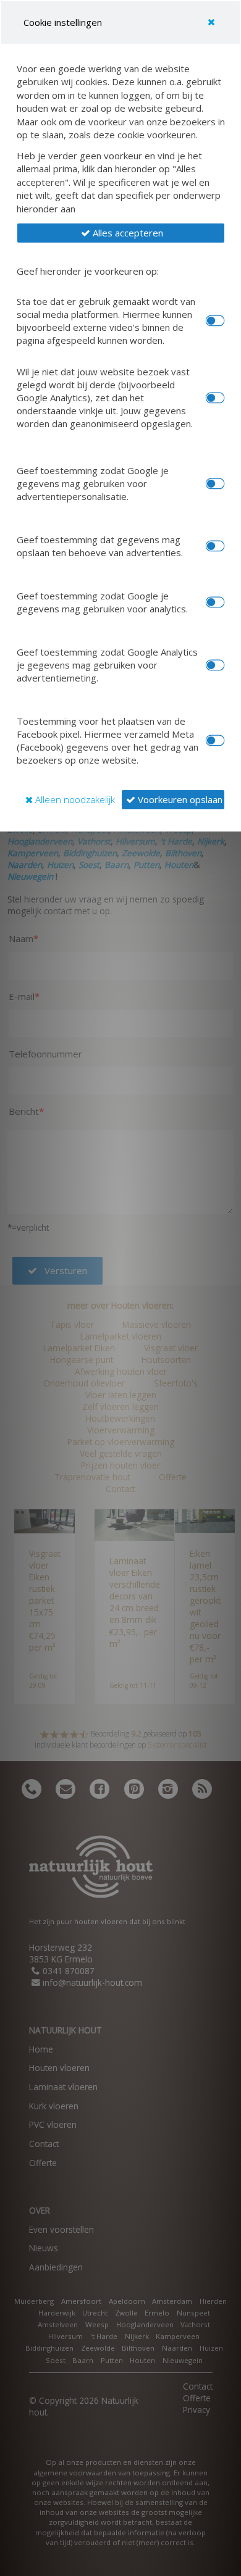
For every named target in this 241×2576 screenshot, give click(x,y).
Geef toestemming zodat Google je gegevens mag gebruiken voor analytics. (102, 602)
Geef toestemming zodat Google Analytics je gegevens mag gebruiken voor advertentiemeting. (107, 665)
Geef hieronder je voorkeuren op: (88, 271)
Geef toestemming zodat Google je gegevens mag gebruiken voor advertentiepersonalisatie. (93, 483)
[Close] (211, 22)
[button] (121, 233)
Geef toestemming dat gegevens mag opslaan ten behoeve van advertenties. (100, 546)
